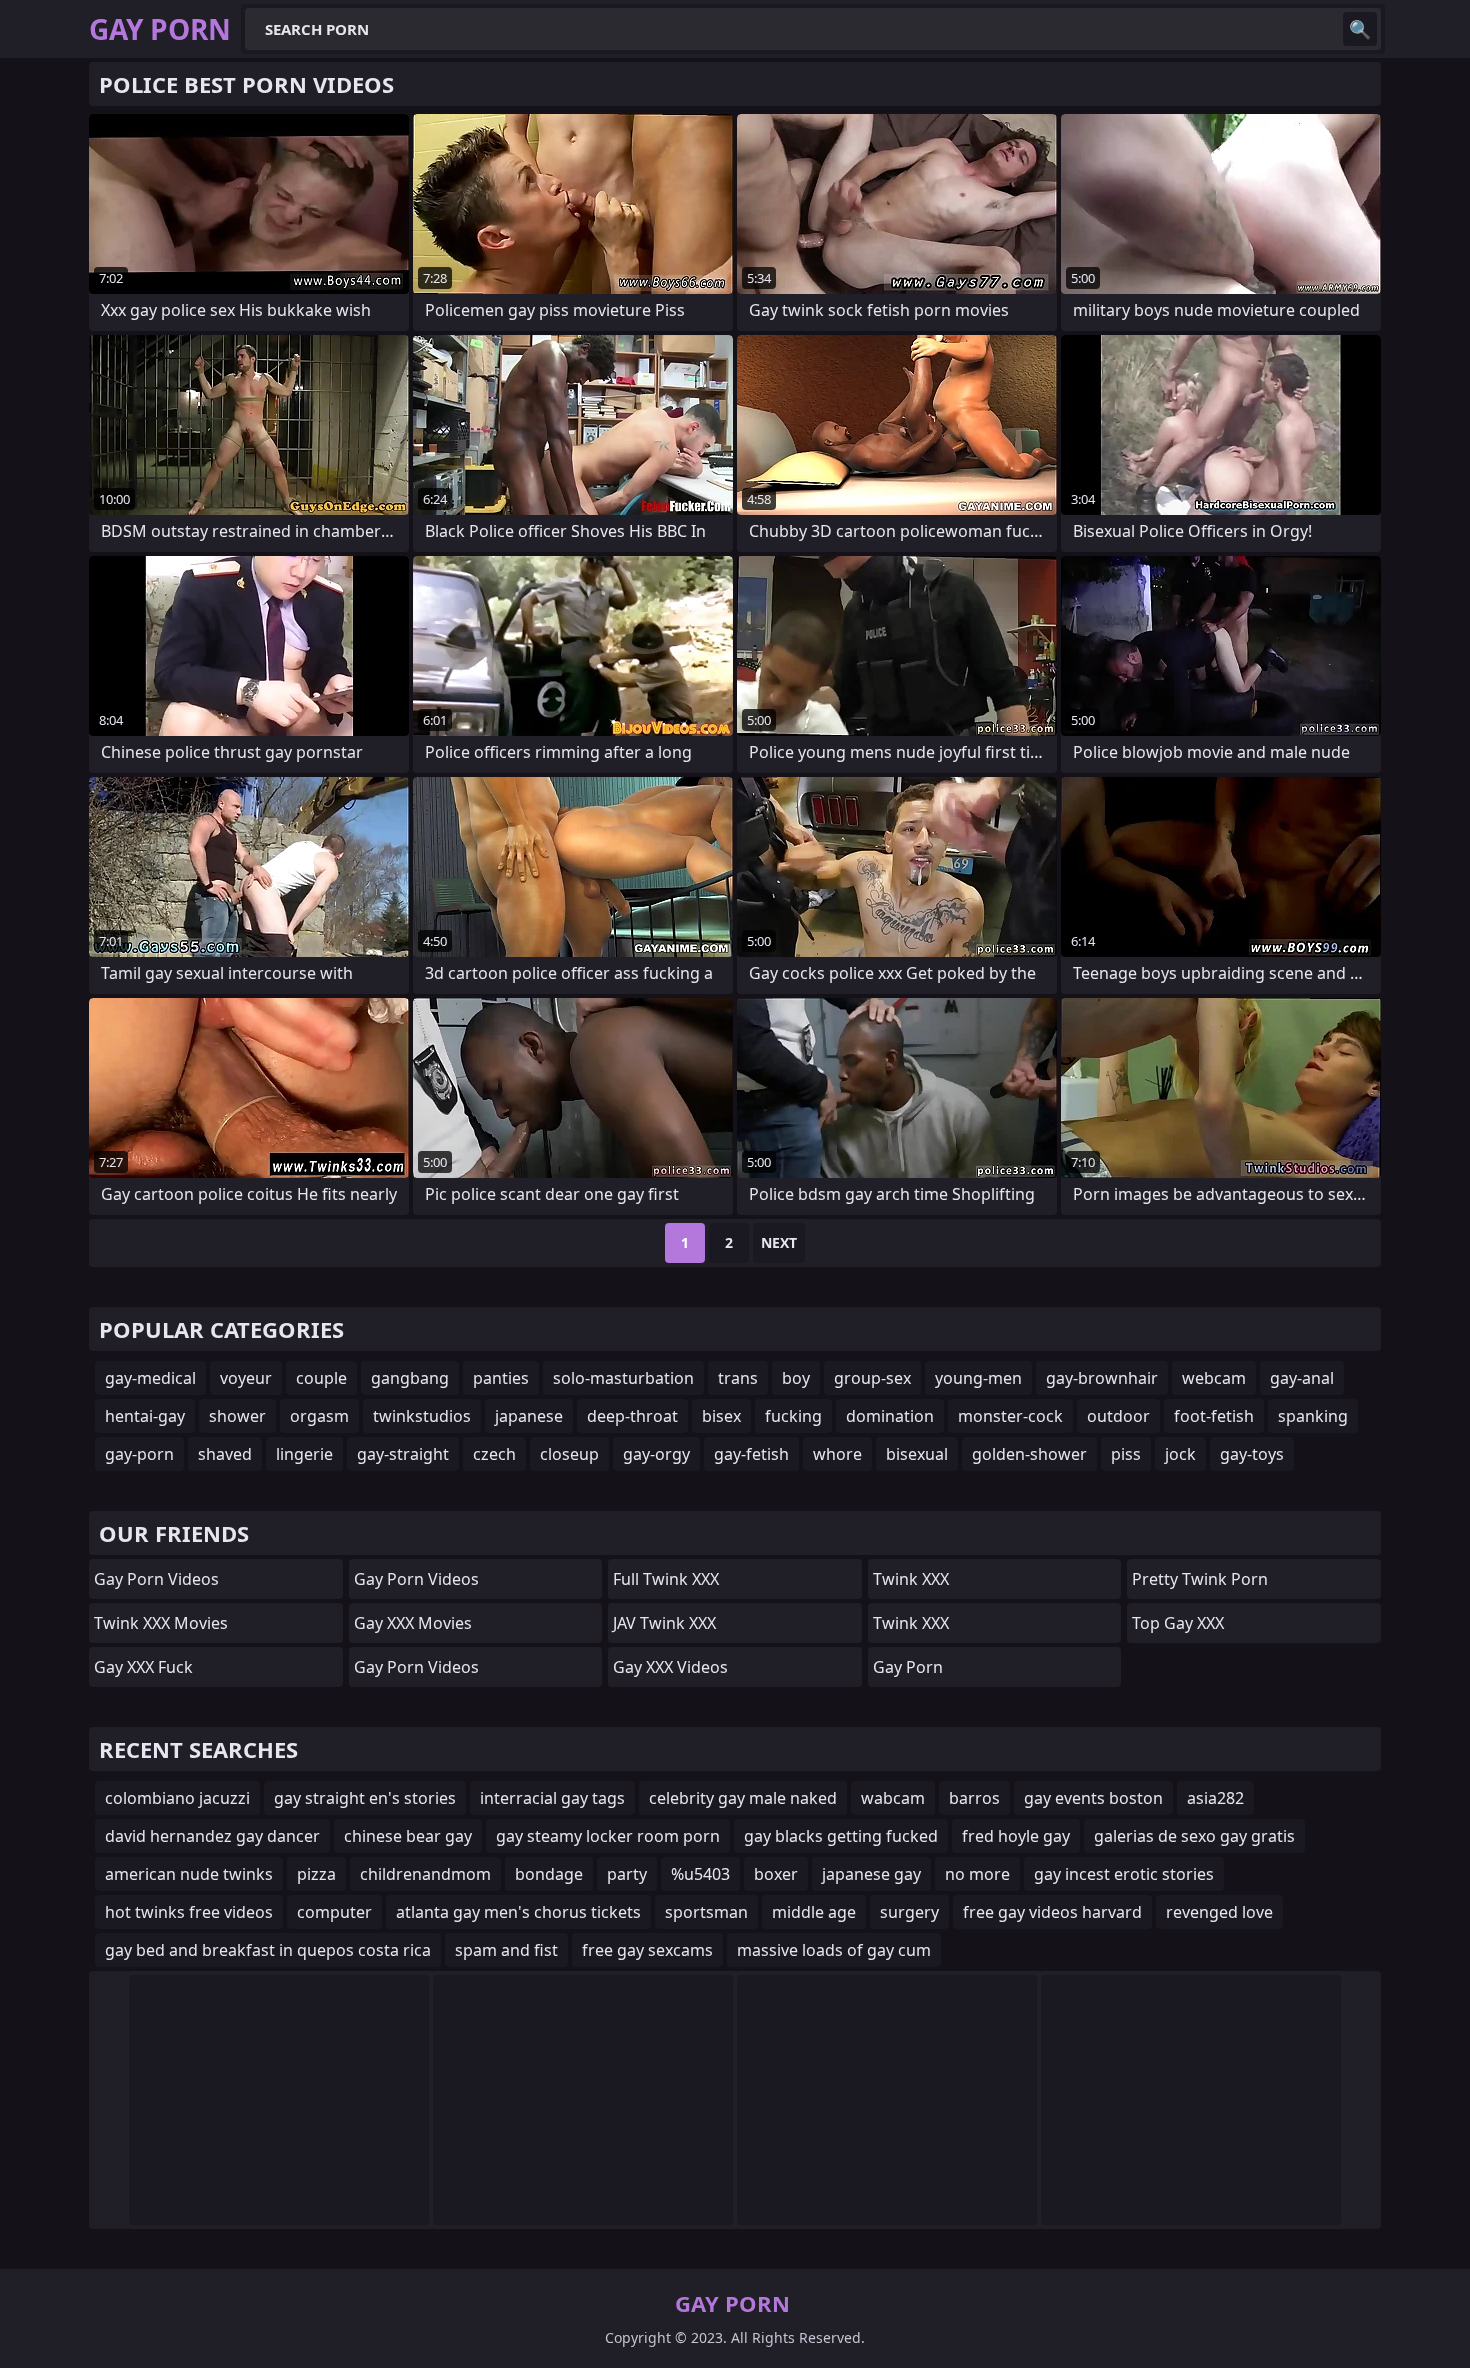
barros (974, 1798)
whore (837, 1454)
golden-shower (1029, 1454)
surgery (909, 1912)
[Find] (1360, 29)
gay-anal (1302, 1378)
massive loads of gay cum (834, 1950)
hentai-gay (145, 1416)
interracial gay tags (552, 1798)
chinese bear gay (408, 1836)
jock (1180, 1454)
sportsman (706, 1912)
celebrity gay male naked (743, 1798)
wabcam (893, 1798)
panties (501, 1378)
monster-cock (1010, 1416)
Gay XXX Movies (413, 1623)
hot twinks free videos (189, 1912)
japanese (529, 1416)
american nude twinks (189, 1874)
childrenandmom (425, 1874)
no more (977, 1874)
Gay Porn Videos (156, 1579)
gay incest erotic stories (1124, 1874)
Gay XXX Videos (670, 1667)
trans (738, 1378)
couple (321, 1378)
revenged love (1219, 1912)
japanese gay (871, 1874)
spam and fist (506, 1950)
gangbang (410, 1378)
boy (796, 1378)
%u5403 (700, 1874)
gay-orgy (656, 1454)
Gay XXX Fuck (143, 1667)
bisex (721, 1416)
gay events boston (1093, 1798)
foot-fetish (1214, 1416)
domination (890, 1416)
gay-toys (1252, 1454)
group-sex (872, 1378)
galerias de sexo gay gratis (1194, 1836)
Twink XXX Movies (161, 1623)
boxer (776, 1874)
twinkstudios (422, 1416)
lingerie (304, 1454)
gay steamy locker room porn (608, 1836)
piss (1126, 1454)
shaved (225, 1454)
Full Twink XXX (666, 1579)
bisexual (917, 1454)
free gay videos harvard (1052, 1912)
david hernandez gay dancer (212, 1836)
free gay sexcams (647, 1950)
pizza (316, 1874)
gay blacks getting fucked (841, 1836)
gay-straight (403, 1454)
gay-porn (139, 1454)
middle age (814, 1912)
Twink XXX (911, 1579)
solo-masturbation (623, 1378)
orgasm (319, 1416)
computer (334, 1912)
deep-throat (632, 1416)
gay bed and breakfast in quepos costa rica (268, 1950)
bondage (549, 1874)
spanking (1313, 1416)
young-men (978, 1378)
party (627, 1874)
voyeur (246, 1378)
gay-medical (150, 1378)
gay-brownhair (1102, 1378)
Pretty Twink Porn (1200, 1579)
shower (237, 1416)
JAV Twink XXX (664, 1623)
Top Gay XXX (1178, 1623)
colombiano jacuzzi (177, 1798)
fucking (793, 1416)
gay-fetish (751, 1454)
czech (494, 1454)
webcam (1214, 1378)
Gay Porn (908, 1667)
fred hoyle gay (1016, 1836)
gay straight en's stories (365, 1798)
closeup (569, 1454)
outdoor (1118, 1416)
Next (779, 1242)
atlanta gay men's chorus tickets (518, 1912)
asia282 (1215, 1798)
